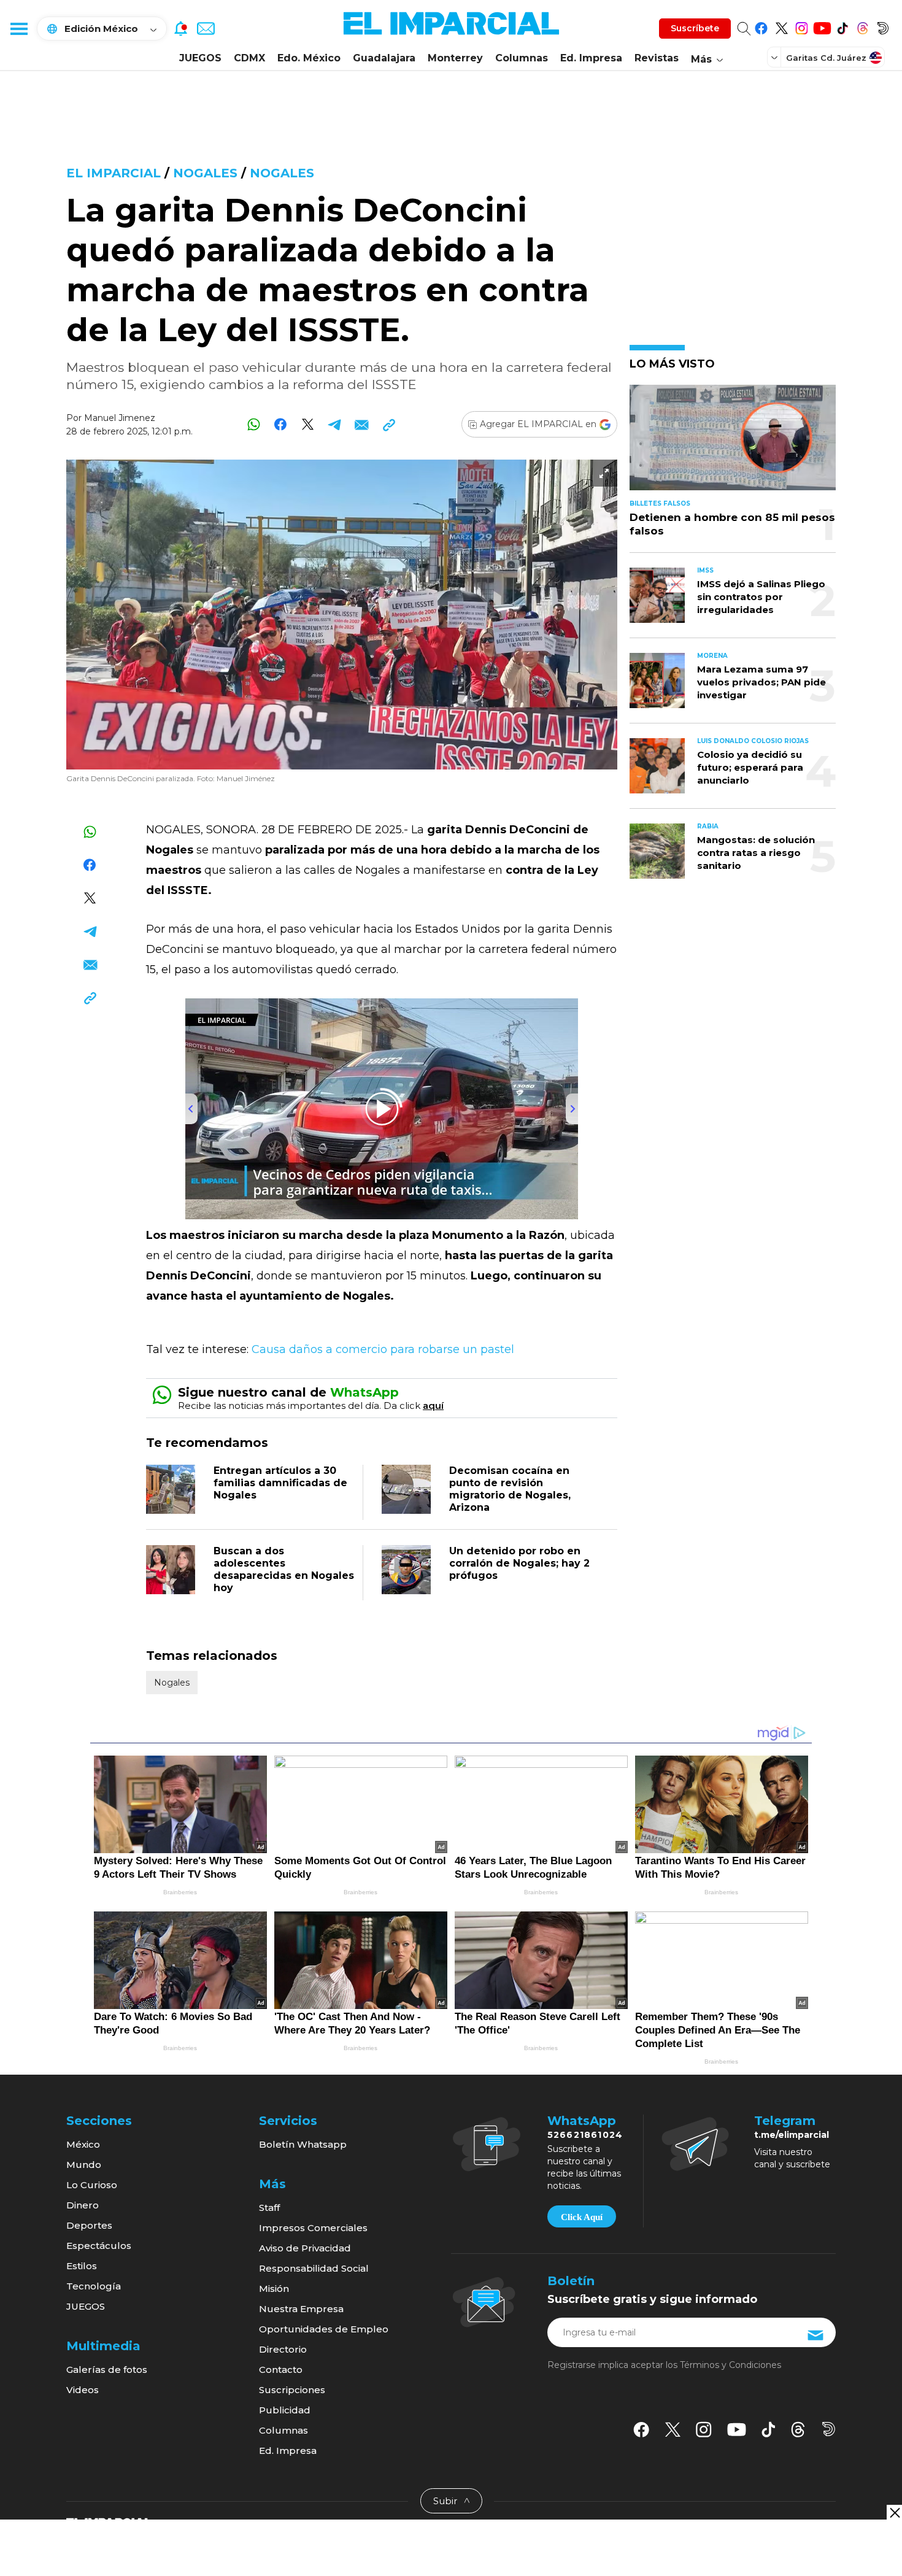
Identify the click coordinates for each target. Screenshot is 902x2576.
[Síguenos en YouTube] (822, 26)
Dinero (83, 2205)
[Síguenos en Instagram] (802, 26)
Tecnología (94, 2286)
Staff (269, 2208)
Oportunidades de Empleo (324, 2329)
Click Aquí (582, 2217)
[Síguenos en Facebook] (761, 26)
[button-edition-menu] (776, 57)
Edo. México (309, 58)
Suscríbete (695, 28)
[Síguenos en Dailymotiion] (829, 2429)
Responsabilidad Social (314, 2268)
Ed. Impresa (591, 58)
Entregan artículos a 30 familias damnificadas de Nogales (280, 1483)
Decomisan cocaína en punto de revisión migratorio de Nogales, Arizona (510, 1489)
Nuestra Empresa (301, 2309)
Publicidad (285, 2410)
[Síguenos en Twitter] (781, 26)
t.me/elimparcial (792, 2135)
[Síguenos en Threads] (862, 26)
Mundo (84, 2165)
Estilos (82, 2266)
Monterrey (455, 58)
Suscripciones (292, 2390)
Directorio (283, 2349)
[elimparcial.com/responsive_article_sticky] (894, 2512)
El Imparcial (114, 173)
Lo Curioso (92, 2185)
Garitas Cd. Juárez (826, 58)
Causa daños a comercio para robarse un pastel (381, 1349)
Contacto (281, 2370)
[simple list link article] (733, 443)
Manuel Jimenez (120, 418)
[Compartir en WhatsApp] (254, 424)
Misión (274, 2289)
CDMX (249, 58)
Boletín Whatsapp (303, 2144)
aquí (433, 1406)
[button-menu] (18, 28)
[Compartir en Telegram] (335, 424)
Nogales (205, 173)
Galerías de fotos (107, 2370)
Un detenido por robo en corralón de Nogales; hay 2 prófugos (519, 1563)
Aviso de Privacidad (305, 2248)
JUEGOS (200, 58)
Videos (83, 2390)
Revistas (657, 58)
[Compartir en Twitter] (308, 424)
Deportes (89, 2225)
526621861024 (585, 2135)
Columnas (522, 58)
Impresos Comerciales (313, 2228)
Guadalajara (384, 58)
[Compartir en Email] (362, 424)
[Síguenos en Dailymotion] (883, 26)
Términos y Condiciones (730, 2365)
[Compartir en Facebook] (281, 424)
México (83, 2144)
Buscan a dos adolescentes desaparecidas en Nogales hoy (284, 1569)
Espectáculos (99, 2246)
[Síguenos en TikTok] (842, 26)
